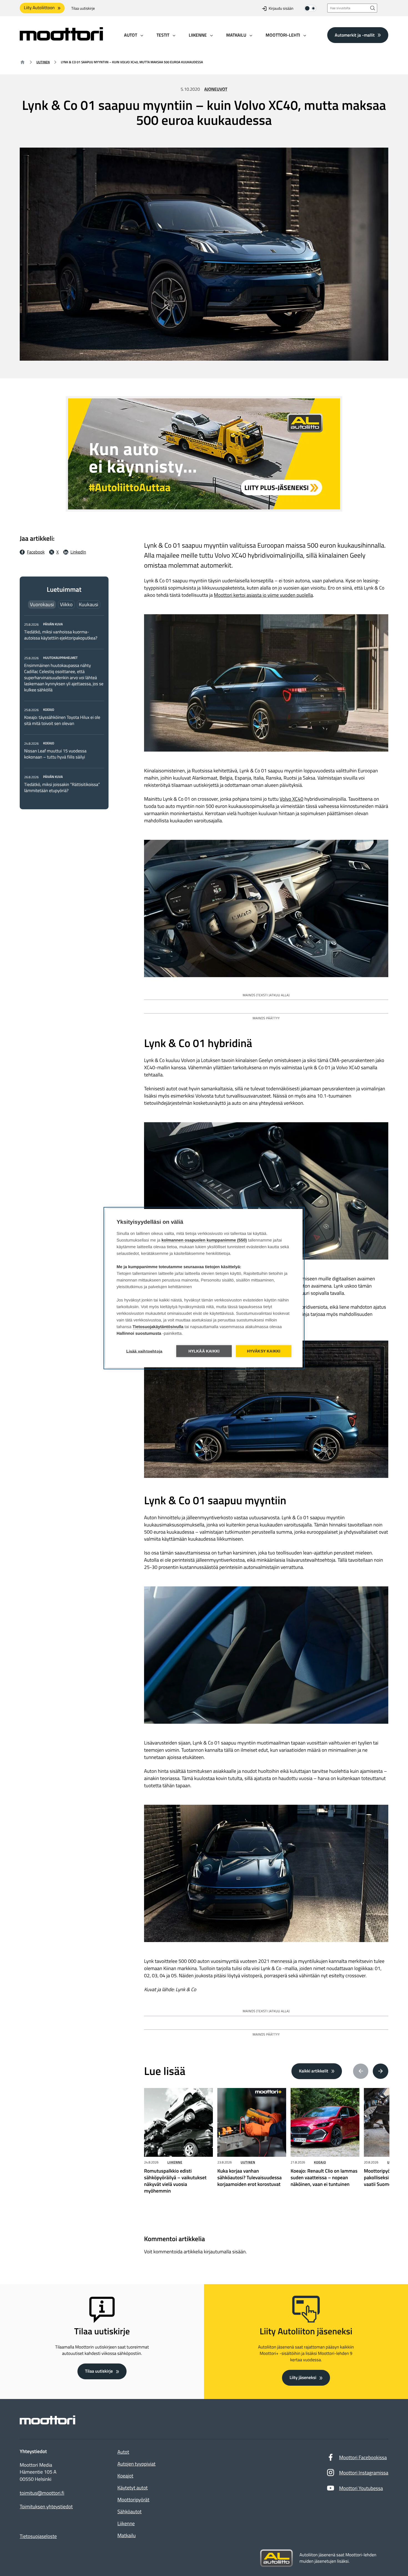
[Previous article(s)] (361, 2071)
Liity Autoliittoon (39, 8)
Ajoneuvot (216, 89)
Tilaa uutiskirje (83, 8)
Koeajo (320, 2162)
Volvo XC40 (292, 799)
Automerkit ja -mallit (355, 35)
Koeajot (125, 2476)
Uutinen (43, 62)
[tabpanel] (64, 707)
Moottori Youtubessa (361, 2488)
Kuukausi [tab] (89, 604)
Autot (123, 2452)
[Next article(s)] (381, 2071)
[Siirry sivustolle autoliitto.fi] (276, 2558)
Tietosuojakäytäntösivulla (158, 1327)
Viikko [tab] (66, 604)
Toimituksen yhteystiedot (46, 2507)
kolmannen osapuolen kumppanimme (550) (204, 1240)
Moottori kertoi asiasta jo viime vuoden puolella (264, 595)
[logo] (61, 39)
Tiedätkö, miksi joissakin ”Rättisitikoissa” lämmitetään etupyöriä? (62, 788)
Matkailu (127, 2535)
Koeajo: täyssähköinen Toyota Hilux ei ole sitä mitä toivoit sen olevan (62, 721)
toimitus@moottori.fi (42, 2493)
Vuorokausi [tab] (42, 604)
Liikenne (175, 2162)
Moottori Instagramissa (364, 2473)
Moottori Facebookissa (363, 2457)
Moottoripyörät (133, 2500)
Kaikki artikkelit (314, 2071)
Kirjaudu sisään (281, 8)
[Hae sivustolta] (373, 8)
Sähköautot (129, 2511)
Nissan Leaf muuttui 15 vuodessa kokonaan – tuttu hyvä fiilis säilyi (55, 754)
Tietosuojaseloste (38, 2536)
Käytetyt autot (133, 2488)
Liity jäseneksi (303, 2378)
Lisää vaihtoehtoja (144, 1351)
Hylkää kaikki (204, 1351)
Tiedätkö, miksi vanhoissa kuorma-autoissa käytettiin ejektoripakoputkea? (61, 635)
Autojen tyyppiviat (136, 2464)
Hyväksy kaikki (264, 1351)
